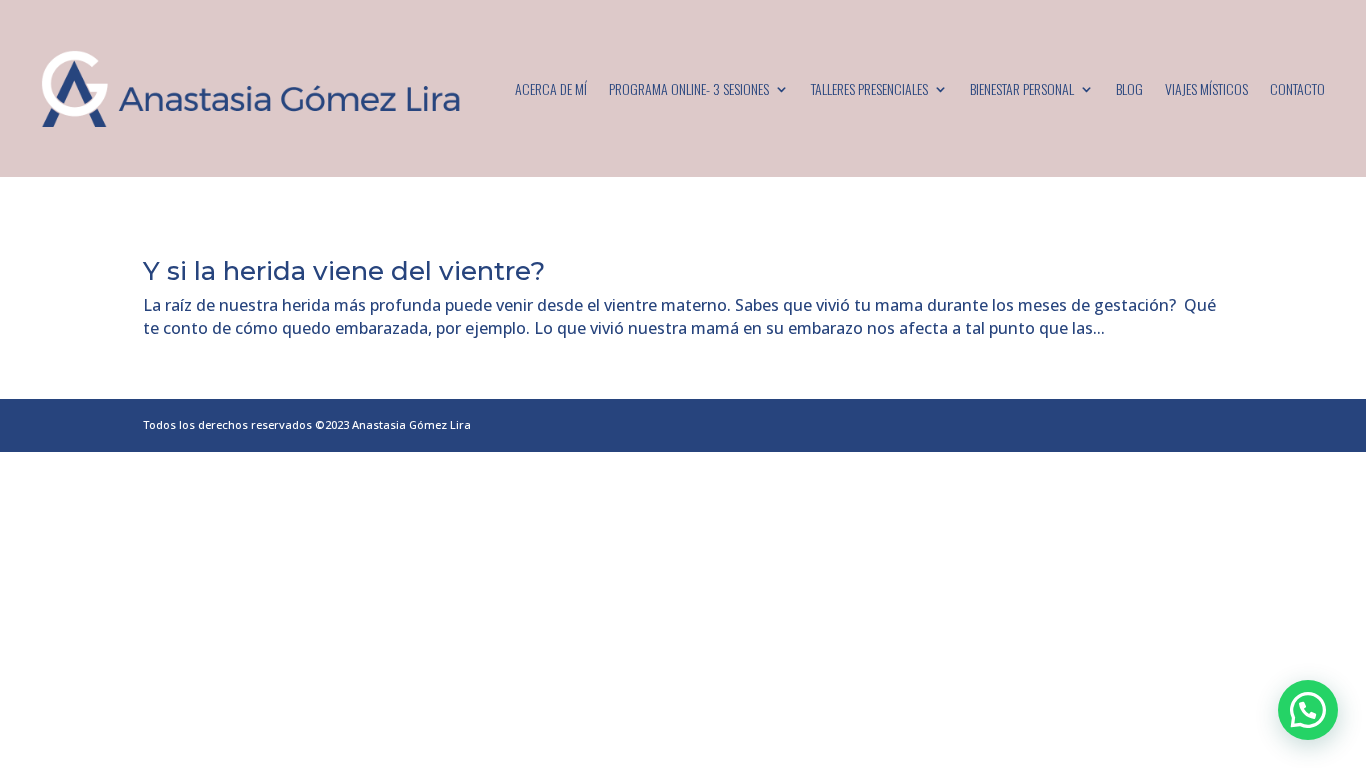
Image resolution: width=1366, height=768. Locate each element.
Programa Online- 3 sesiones (689, 88)
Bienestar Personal (1022, 88)
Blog (1129, 88)
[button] (1308, 710)
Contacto (1297, 88)
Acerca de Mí (551, 88)
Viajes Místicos (1206, 88)
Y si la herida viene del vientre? (344, 271)
